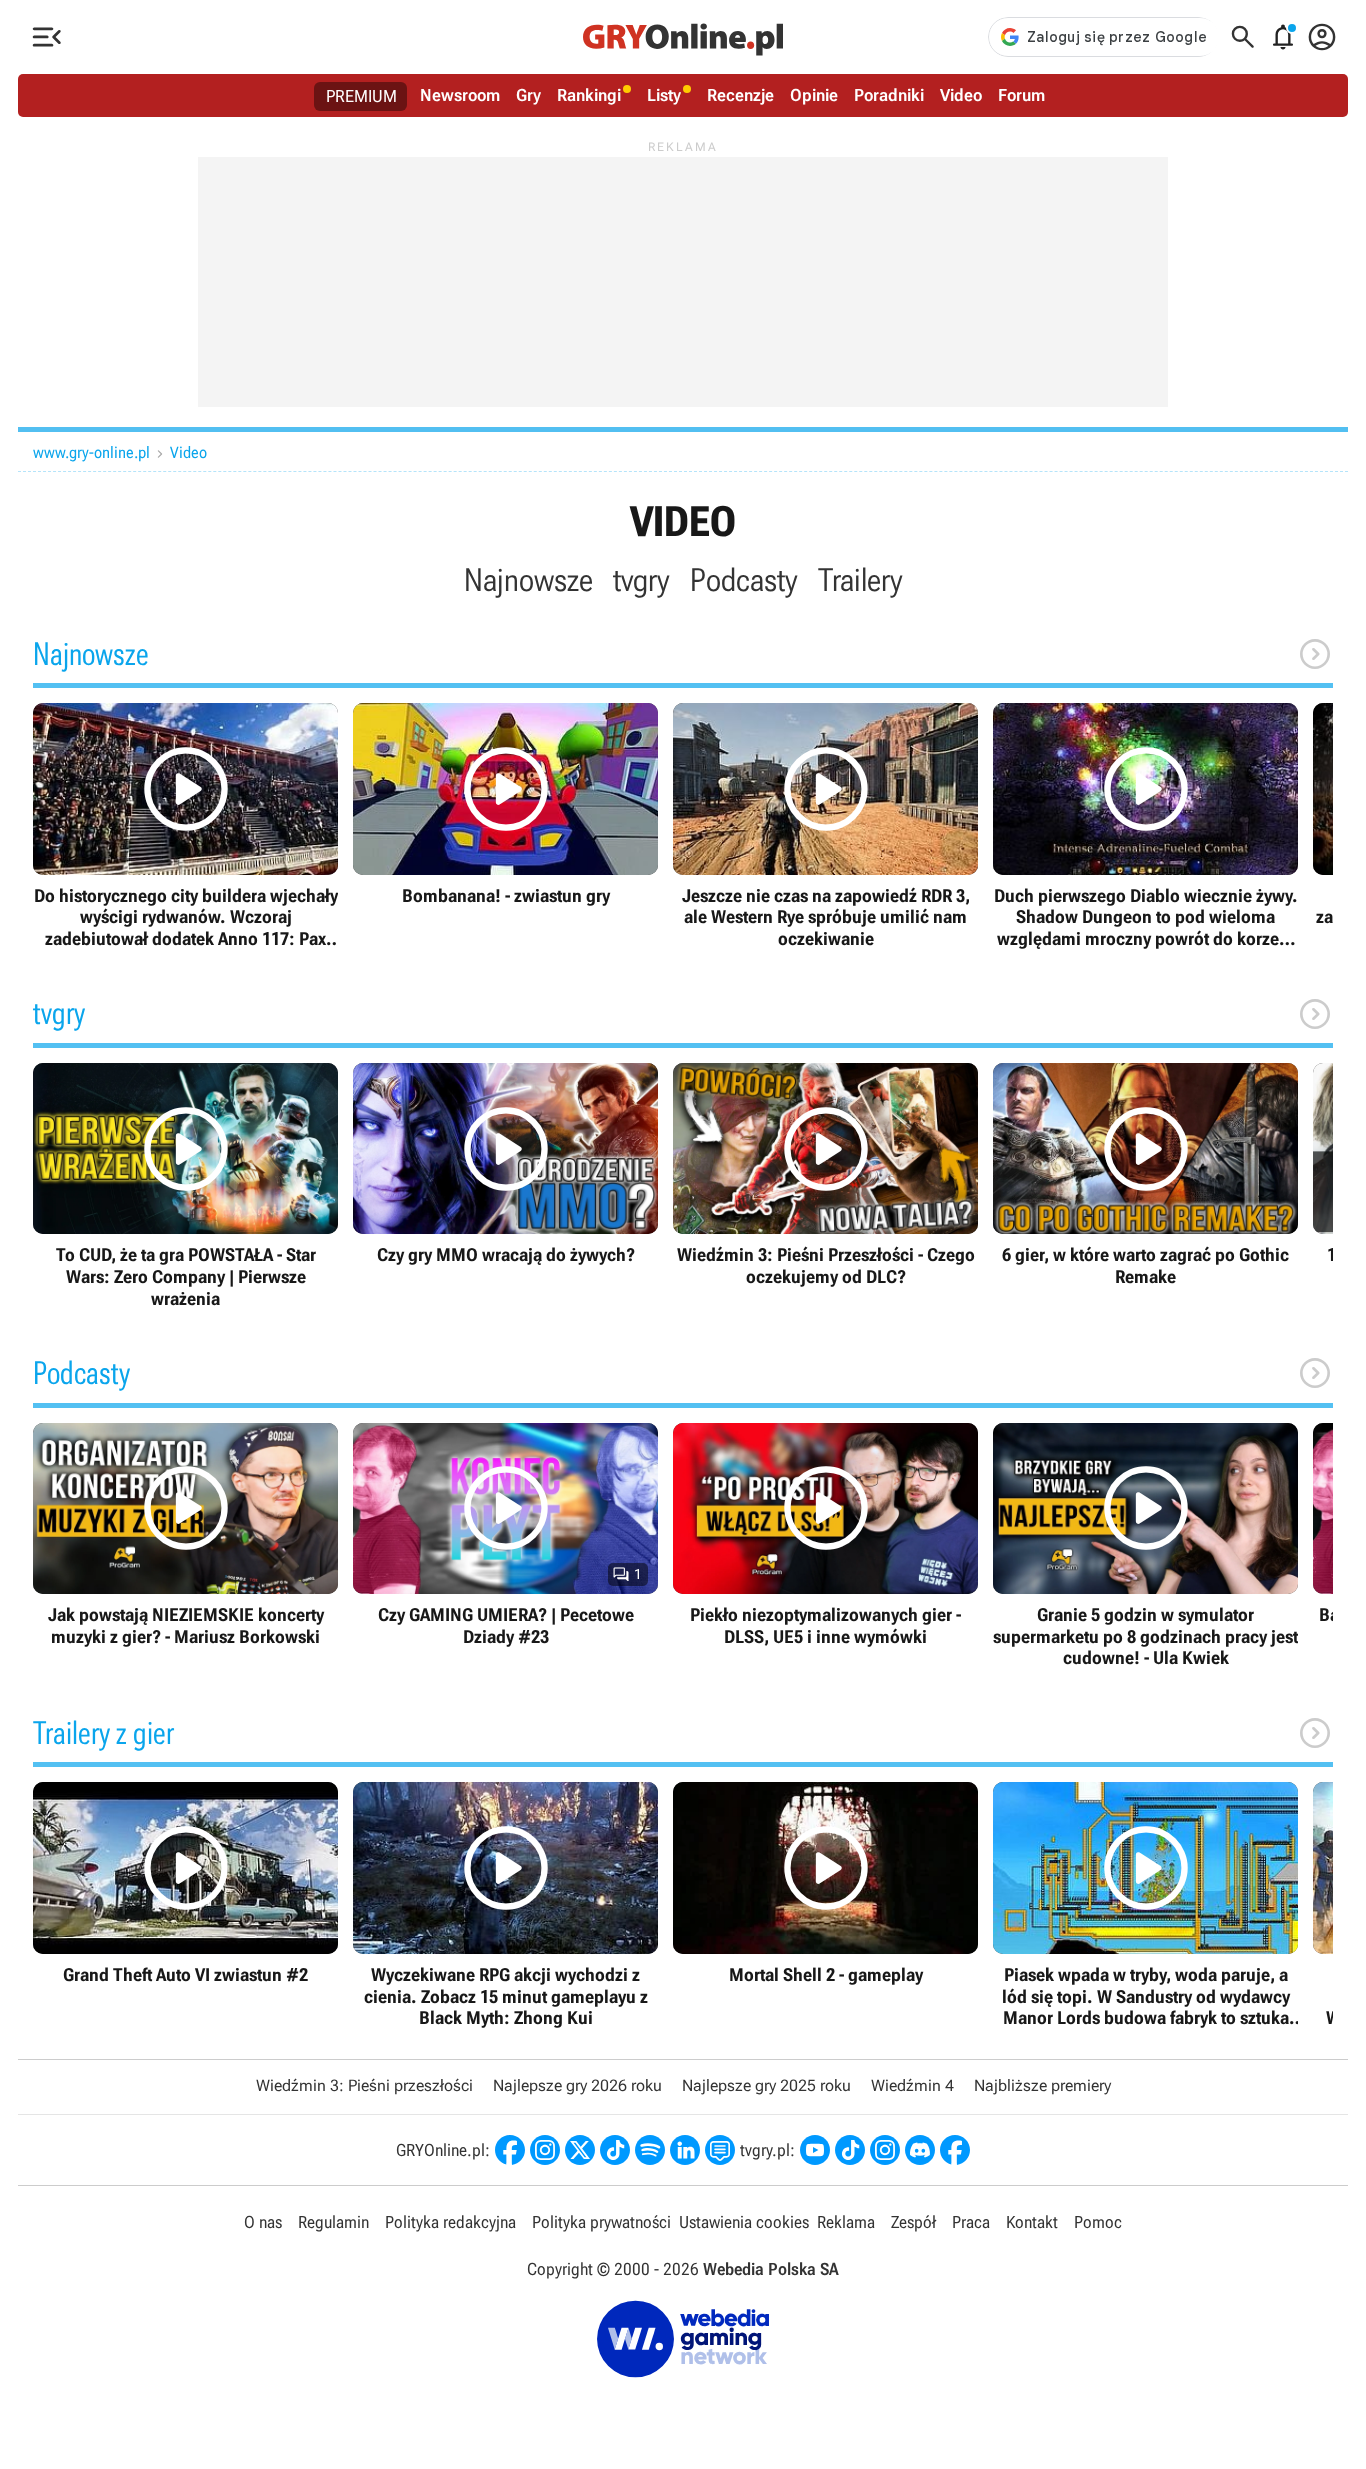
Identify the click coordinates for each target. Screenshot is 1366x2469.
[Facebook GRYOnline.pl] (510, 2150)
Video (961, 95)
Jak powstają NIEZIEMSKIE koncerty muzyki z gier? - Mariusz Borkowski (185, 1535)
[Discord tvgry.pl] (920, 2150)
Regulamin (333, 2222)
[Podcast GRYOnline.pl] (650, 2150)
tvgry (641, 580)
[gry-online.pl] (683, 37)
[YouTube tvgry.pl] (815, 2150)
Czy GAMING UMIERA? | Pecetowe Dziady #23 (505, 1535)
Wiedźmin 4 (912, 2085)
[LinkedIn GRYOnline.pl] (685, 2150)
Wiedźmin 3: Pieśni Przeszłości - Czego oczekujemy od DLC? (825, 1175)
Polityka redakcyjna (450, 2222)
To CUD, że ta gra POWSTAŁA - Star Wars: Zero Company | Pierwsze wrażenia (185, 1186)
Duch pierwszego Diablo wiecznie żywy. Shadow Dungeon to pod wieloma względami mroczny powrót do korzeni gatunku (1145, 826)
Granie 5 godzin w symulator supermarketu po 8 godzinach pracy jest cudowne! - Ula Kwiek (1145, 1546)
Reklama (846, 2222)
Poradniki (889, 95)
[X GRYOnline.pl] (580, 2150)
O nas (263, 2222)
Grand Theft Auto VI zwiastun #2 (185, 1883)
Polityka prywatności (601, 2222)
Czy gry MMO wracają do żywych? (505, 1164)
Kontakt (1032, 2222)
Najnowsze (528, 580)
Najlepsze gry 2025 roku (766, 2085)
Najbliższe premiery (1042, 2085)
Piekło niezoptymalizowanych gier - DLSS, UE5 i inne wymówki (825, 1535)
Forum (1021, 95)
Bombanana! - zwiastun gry (505, 804)
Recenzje (740, 95)
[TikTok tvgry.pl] (850, 2150)
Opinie (814, 95)
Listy (664, 95)
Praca (971, 2222)
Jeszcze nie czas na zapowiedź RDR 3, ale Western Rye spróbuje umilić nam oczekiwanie (825, 826)
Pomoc (1098, 2222)
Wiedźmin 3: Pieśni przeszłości (364, 2085)
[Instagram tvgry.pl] (885, 2150)
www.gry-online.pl (91, 452)
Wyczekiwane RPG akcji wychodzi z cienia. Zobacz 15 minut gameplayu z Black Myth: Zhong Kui (505, 1905)
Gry (528, 95)
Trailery (860, 580)
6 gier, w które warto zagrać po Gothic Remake (1145, 1175)
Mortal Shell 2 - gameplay (825, 1883)
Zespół (913, 2222)
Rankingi (589, 95)
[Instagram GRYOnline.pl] (545, 2150)
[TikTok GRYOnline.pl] (615, 2150)
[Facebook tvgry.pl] (955, 2150)
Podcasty (744, 580)
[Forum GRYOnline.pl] (720, 2150)
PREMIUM (361, 96)
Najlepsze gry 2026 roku (577, 2085)
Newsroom (460, 95)
